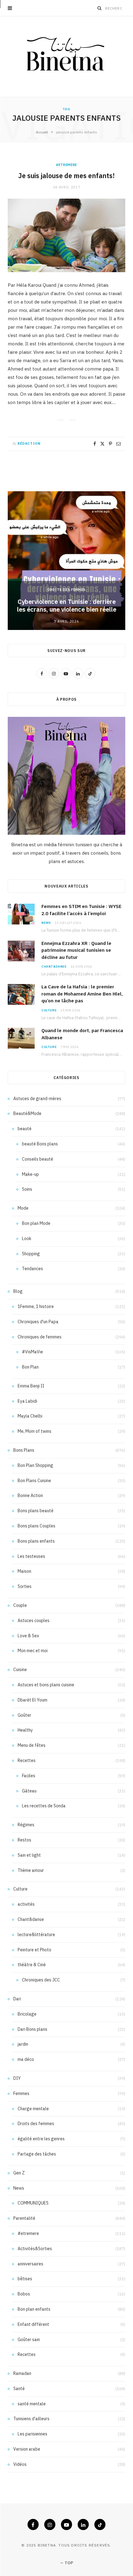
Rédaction (29, 443)
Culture (49, 1010)
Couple (20, 1605)
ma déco (26, 2059)
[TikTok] (100, 2524)
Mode (23, 1208)
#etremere (66, 165)
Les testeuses (31, 1556)
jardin (23, 2044)
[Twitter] (102, 444)
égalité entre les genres (41, 2139)
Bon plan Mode (36, 1223)
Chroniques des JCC (41, 1980)
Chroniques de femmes (40, 1337)
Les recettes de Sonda (44, 1806)
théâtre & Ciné (32, 1965)
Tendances (32, 1269)
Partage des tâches (37, 2154)
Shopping (31, 1254)
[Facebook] (95, 444)
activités (26, 1904)
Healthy (25, 1730)
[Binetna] (66, 56)
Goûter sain (29, 2340)
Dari (17, 1999)
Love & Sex (28, 1636)
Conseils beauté (38, 1159)
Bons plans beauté (36, 1511)
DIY (17, 2078)
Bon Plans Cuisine (34, 1481)
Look (27, 1239)
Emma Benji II (31, 1386)
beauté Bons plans (40, 1144)
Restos (24, 1840)
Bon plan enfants (34, 2309)
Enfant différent (33, 2324)
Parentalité (24, 2218)
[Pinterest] (110, 444)
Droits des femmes (66, 590)
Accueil (42, 132)
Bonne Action (30, 1495)
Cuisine (20, 1670)
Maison (24, 1571)
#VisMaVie (32, 1352)
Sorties (25, 1586)
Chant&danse (54, 967)
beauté (25, 1129)
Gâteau (29, 1791)
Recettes (27, 1760)
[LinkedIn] (83, 2524)
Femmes (21, 2093)
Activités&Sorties (35, 2249)
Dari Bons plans (32, 2029)
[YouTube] (66, 2524)
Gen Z (19, 2173)
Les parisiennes (32, 2434)
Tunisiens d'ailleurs (31, 2419)
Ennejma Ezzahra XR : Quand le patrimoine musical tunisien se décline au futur (76, 950)
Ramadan (22, 2373)
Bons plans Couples (36, 1526)
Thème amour (31, 1870)
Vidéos (20, 2464)
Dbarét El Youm (32, 1700)
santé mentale (32, 2404)
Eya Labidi (27, 1401)
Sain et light (29, 1855)
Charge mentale (33, 2109)
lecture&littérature (36, 1935)
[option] (66, 561)
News (46, 923)
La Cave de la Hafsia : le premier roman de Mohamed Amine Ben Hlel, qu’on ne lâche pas (82, 994)
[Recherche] (100, 8)
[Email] (118, 444)
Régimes (26, 1825)
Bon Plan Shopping (35, 1465)
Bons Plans (24, 1450)
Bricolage (27, 2014)
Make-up (30, 1174)
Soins (27, 1189)
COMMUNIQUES (33, 2203)
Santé (19, 2389)
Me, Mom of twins (34, 1431)
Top (68, 2563)
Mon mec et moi (33, 1651)
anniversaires (30, 2264)
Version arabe (27, 2449)
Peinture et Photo (34, 1950)
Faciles (29, 1776)
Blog (18, 1291)
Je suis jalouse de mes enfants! (66, 176)
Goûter (24, 1715)
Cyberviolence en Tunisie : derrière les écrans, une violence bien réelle (67, 605)
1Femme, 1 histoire (36, 1306)
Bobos (24, 2294)
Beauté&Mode (27, 1113)
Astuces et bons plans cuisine (46, 1685)
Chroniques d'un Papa (38, 1322)
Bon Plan (30, 1367)
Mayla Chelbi (30, 1416)
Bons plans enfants (36, 1541)
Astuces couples (34, 1621)
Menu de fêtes (32, 1745)
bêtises (25, 2279)
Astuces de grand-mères (37, 1099)
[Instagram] (50, 2524)
